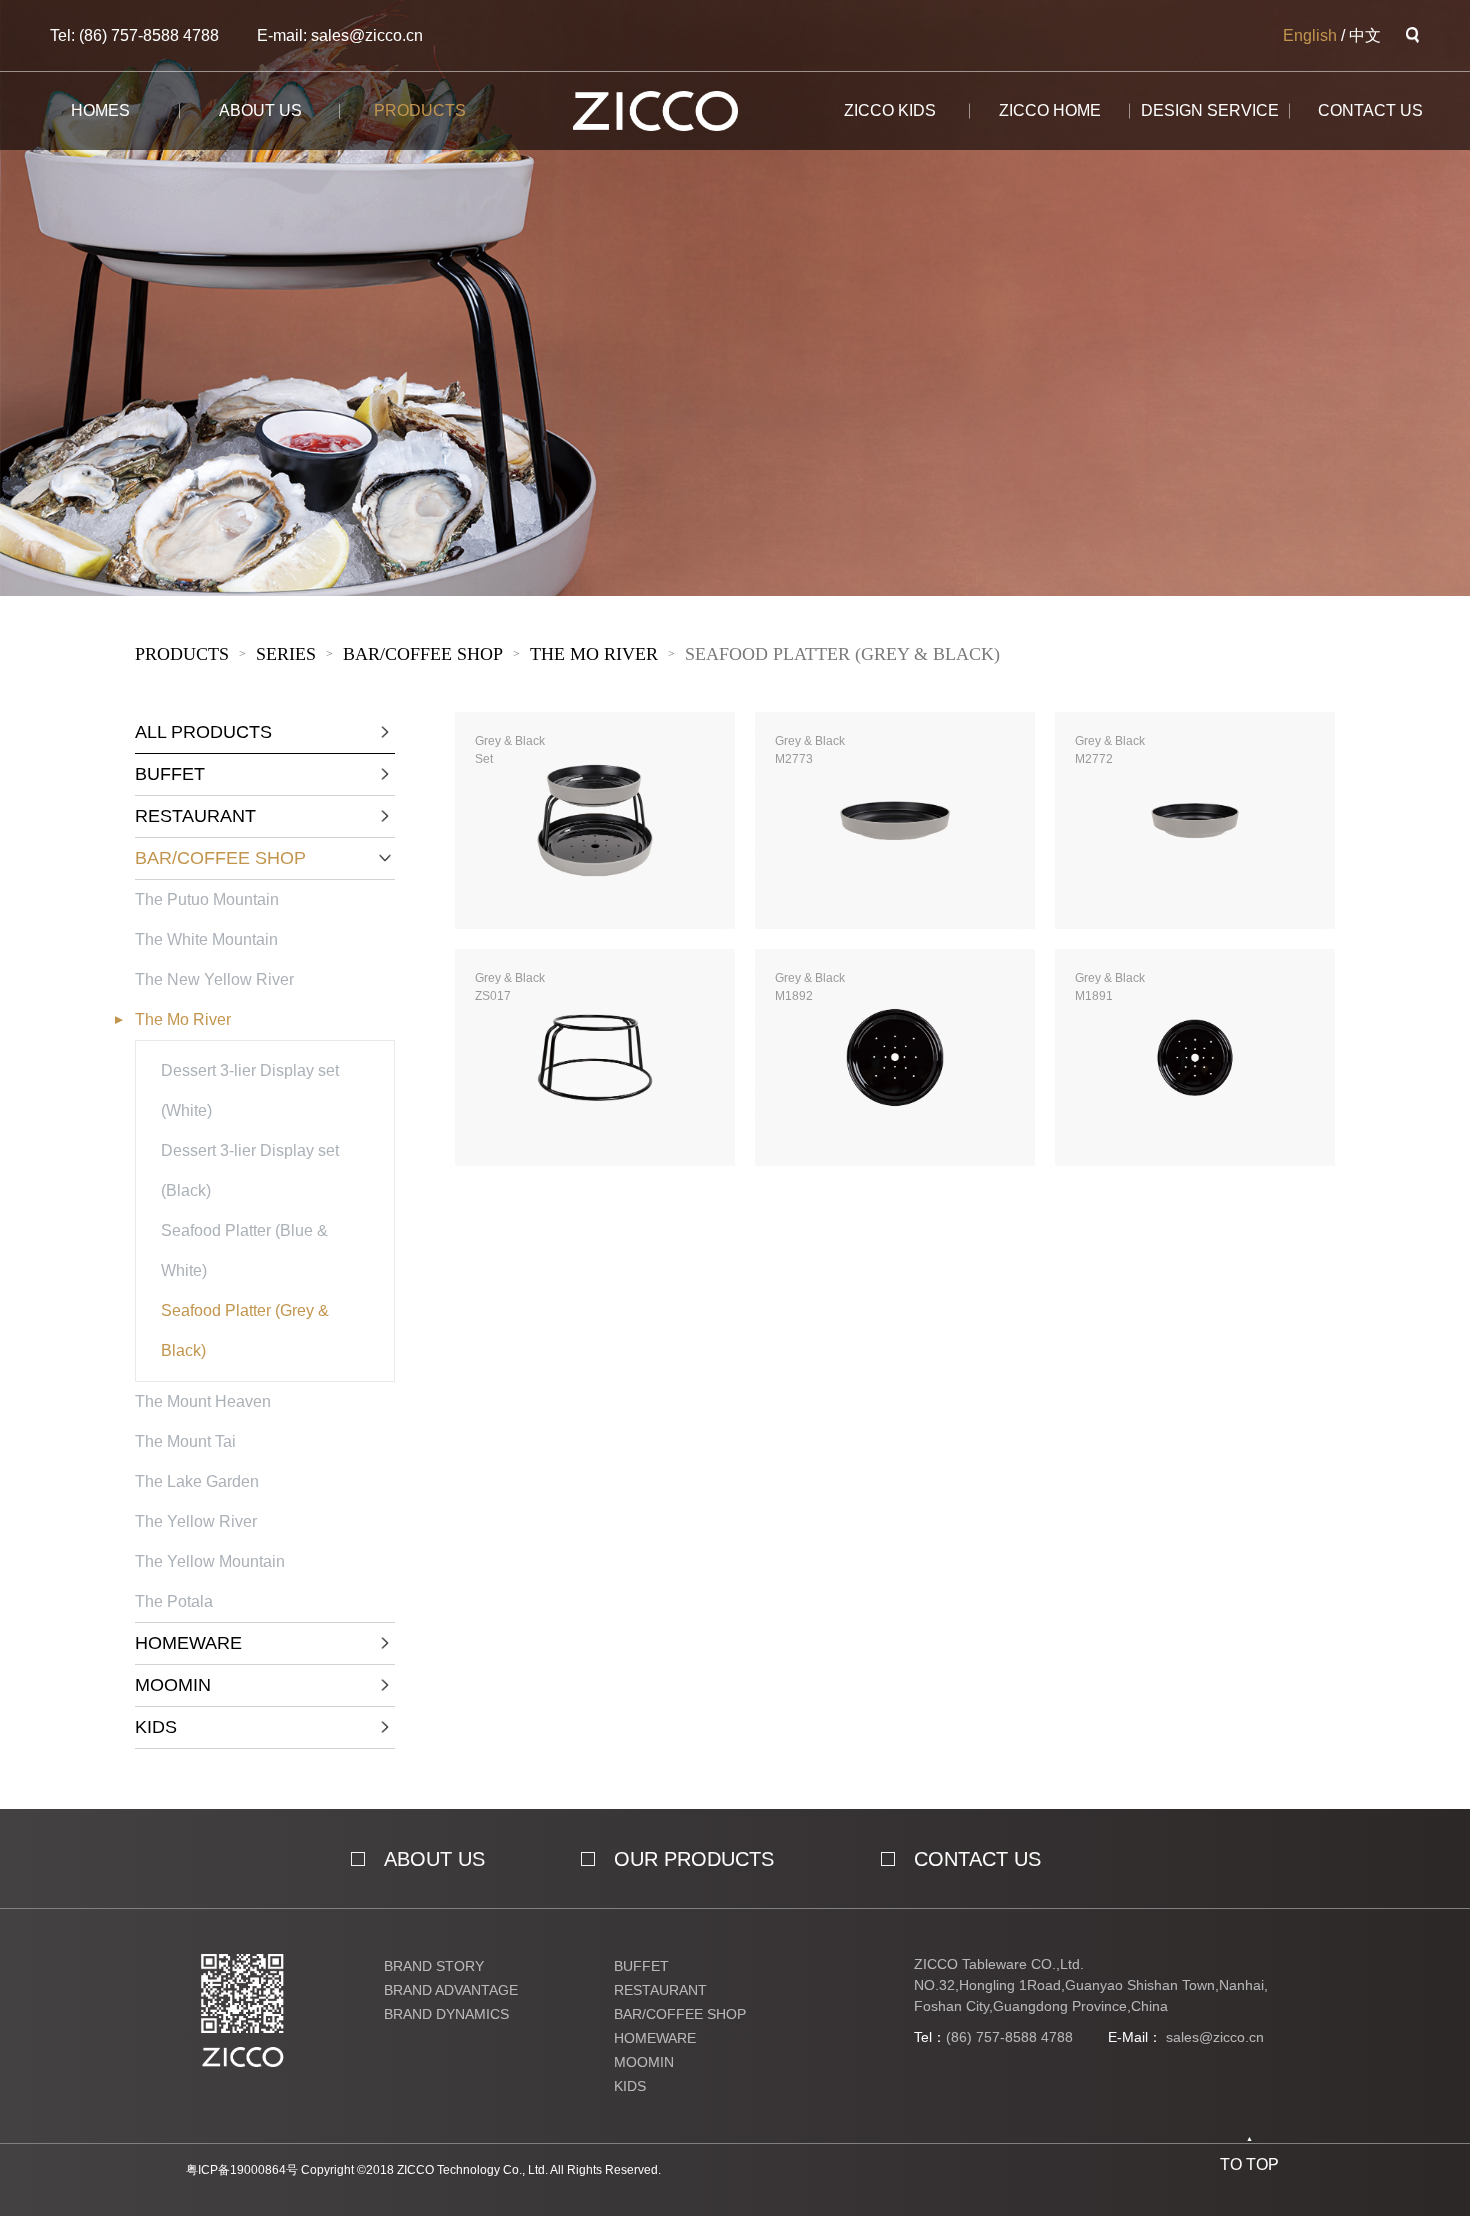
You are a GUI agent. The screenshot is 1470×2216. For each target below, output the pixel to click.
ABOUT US (434, 1859)
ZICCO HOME (1050, 110)
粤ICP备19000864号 (242, 2170)
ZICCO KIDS (890, 110)
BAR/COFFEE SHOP (423, 654)
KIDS (630, 2086)
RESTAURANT (660, 1990)
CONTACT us (1370, 110)
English (1310, 35)
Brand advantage (451, 1990)
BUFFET (641, 1966)
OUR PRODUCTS (694, 1859)
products (420, 110)
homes (100, 110)
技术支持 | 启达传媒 (722, 2170)
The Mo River (594, 654)
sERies (286, 654)
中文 (1365, 35)
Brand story (434, 1966)
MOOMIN (644, 2062)
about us (260, 110)
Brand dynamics (446, 2014)
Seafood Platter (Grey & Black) (842, 654)
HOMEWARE (655, 2038)
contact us (977, 1859)
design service (1210, 110)
